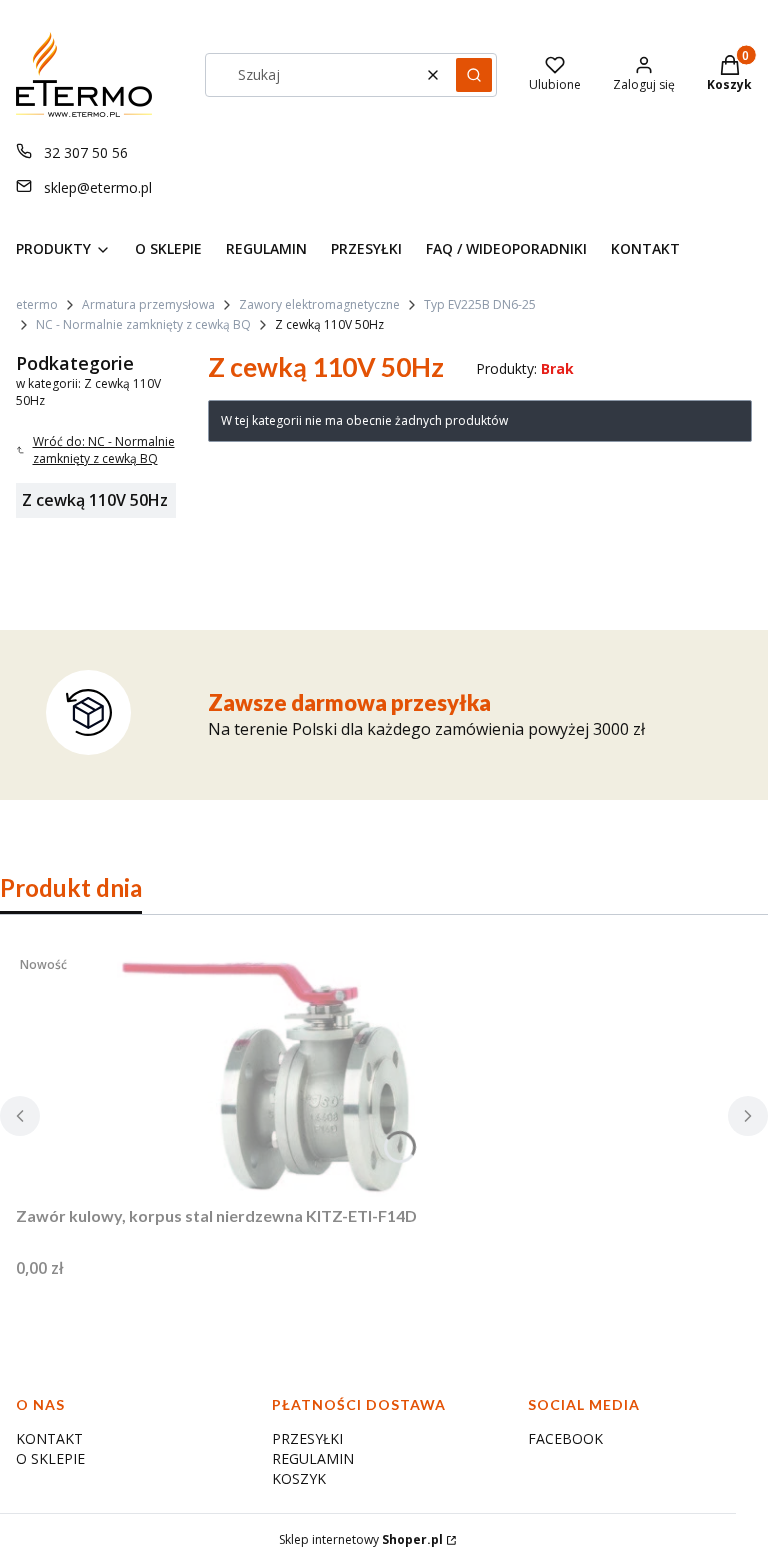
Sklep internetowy (361, 1539)
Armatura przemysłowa (148, 304)
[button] (474, 75)
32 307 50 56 (86, 152)
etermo (37, 304)
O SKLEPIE (50, 1458)
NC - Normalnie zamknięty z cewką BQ (143, 324)
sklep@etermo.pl (98, 187)
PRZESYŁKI (307, 1438)
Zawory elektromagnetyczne (319, 304)
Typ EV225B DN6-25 (480, 304)
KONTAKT (49, 1438)
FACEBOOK (565, 1438)
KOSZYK (299, 1478)
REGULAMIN (313, 1458)
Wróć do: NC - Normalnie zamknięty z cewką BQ (104, 450)
